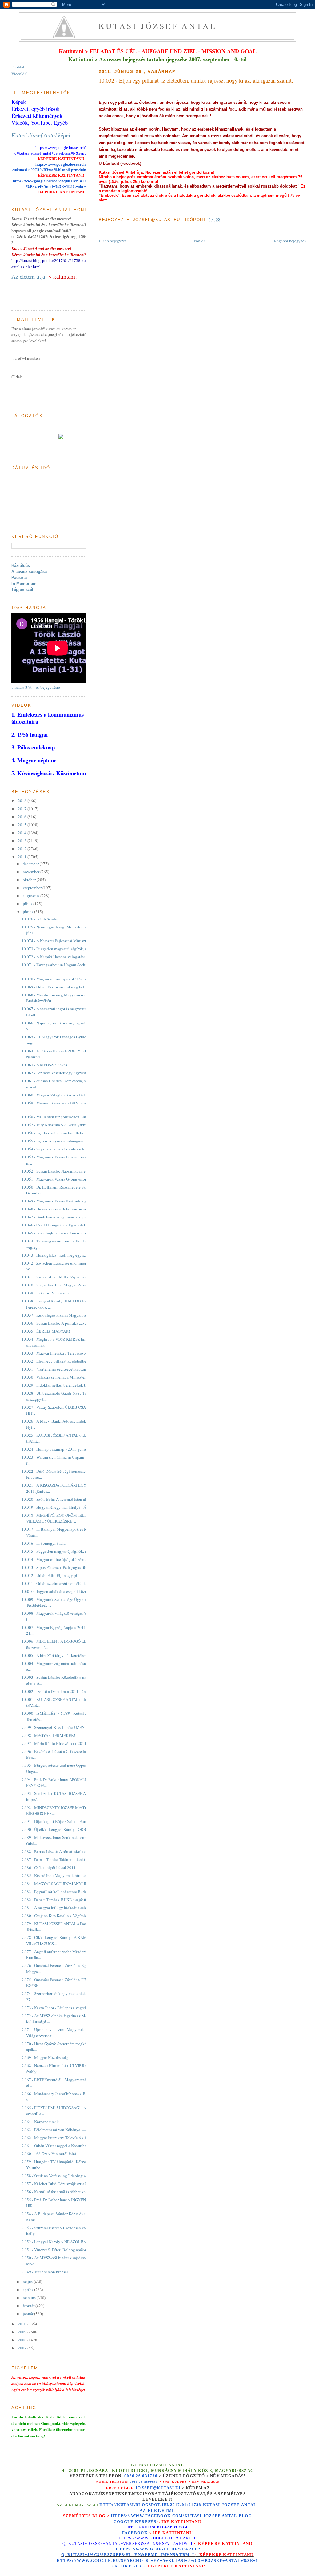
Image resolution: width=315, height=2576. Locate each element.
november (32, 872)
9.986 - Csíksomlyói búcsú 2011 (49, 1867)
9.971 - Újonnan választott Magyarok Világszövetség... (53, 2033)
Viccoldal (20, 74)
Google (124, 2522)
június (28, 912)
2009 (23, 2332)
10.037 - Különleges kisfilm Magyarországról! (60, 1315)
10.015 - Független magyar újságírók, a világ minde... (66, 1551)
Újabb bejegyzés (113, 241)
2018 (23, 801)
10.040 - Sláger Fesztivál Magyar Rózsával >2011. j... (66, 1285)
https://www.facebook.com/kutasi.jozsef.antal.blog (181, 2516)
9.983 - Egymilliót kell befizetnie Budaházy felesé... (65, 1892)
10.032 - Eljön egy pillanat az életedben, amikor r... (64, 1361)
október (30, 880)
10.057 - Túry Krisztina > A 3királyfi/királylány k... (64, 1125)
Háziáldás (21, 565)
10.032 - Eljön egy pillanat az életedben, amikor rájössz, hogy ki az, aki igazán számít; (196, 80)
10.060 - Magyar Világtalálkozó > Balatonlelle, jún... (66, 1095)
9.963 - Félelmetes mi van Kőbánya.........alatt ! (60, 2130)
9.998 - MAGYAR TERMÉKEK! (48, 1735)
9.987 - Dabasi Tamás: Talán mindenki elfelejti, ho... (65, 1859)
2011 (23, 857)
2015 (23, 825)
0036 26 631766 (141, 2476)
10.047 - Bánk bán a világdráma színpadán (57, 1217)
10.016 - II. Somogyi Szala (44, 1543)
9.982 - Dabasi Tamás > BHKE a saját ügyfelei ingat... (66, 1900)
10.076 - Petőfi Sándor (40, 919)
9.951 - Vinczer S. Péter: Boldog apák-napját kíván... (65, 2250)
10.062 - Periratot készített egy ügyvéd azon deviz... (65, 1073)
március (30, 2298)
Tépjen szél (22, 589)
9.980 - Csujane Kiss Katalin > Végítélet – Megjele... (65, 1916)
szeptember (33, 888)
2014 (23, 833)
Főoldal (200, 241)
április (28, 2290)
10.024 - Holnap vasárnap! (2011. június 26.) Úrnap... (66, 1449)
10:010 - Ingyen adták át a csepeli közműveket (60, 1591)
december (31, 864)
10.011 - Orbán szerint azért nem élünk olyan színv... (65, 1583)
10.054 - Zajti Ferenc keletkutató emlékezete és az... (65, 1149)
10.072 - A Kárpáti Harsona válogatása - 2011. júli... (65, 957)
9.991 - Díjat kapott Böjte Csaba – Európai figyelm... (65, 1821)
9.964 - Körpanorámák (40, 2122)
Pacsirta (19, 577)
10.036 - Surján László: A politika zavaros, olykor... (64, 1323)
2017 (23, 809)
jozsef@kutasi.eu (158, 2488)
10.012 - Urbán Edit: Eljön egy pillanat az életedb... (64, 1575)
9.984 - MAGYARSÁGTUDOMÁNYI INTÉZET (61, 1884)
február (29, 2306)
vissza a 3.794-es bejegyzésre (36, 687)
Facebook (135, 2533)
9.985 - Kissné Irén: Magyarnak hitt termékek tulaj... (65, 1875)
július (28, 904)
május (28, 2282)
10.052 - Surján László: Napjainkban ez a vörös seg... (66, 1171)
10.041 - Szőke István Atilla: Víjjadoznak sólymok (64, 1277)
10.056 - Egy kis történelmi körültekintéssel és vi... (64, 1133)
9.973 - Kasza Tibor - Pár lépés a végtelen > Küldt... (64, 2008)
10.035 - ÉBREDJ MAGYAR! (46, 1331)
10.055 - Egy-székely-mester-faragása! (53, 1141)
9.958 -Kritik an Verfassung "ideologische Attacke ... (65, 2176)
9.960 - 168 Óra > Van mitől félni (49, 2154)
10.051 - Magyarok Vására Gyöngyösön (54, 1179)
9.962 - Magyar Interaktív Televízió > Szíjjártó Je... (64, 2138)
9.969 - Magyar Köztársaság (45, 2057)
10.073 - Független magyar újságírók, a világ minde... (66, 949)
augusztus (32, 896)
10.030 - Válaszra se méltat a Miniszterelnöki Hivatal (66, 1377)
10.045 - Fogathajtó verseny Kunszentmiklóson (61, 1233)
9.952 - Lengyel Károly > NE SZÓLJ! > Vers (58, 2242)
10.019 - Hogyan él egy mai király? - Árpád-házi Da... (66, 1507)
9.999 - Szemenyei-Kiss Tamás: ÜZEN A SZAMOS (63, 1727)
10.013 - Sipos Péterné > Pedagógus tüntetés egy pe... (66, 1567)
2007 (23, 2348)
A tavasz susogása (29, 572)
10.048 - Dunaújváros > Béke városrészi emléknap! (64, 1209)
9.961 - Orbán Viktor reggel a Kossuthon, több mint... (66, 2146)
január (28, 2314)
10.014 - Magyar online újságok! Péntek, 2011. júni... (66, 1559)
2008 (23, 2340)
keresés (146, 2522)
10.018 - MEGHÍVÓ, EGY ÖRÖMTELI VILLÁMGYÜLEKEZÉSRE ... (54, 1518)
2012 (23, 849)
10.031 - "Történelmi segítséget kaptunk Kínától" (62, 1369)
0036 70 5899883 (144, 2482)
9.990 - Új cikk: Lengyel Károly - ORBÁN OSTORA (65, 1829)
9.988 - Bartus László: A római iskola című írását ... (64, 1851)
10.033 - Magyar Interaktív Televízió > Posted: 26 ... (65, 1353)
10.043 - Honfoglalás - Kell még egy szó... (56, 1255)
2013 (23, 841)
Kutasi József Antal (158, 26)
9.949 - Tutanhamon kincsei (45, 2272)
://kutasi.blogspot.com (163, 2527)
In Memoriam (24, 584)
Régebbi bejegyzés (290, 241)
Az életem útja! (29, 277)
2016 (23, 817)
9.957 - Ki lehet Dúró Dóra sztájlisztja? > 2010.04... (64, 2184)
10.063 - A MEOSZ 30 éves (44, 1065)
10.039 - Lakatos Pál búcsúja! (46, 1293)
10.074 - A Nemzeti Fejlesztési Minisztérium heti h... (65, 941)
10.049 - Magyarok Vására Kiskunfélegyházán (60, 1201)
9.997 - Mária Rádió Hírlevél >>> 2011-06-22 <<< (63, 1743)
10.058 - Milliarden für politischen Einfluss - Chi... (64, 1117)
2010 (23, 2324)
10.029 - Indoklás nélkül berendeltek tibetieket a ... (64, 1385)
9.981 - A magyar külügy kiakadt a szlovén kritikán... (66, 1908)
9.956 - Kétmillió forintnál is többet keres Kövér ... (63, 2192)
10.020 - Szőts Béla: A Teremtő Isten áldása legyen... (65, 1499)
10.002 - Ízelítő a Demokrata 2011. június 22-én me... (66, 1691)
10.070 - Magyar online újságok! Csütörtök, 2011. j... (66, 979)
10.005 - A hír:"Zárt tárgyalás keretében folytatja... (63, 1655)
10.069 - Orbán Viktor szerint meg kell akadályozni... (66, 987)
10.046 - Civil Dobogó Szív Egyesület (53, 1225)
